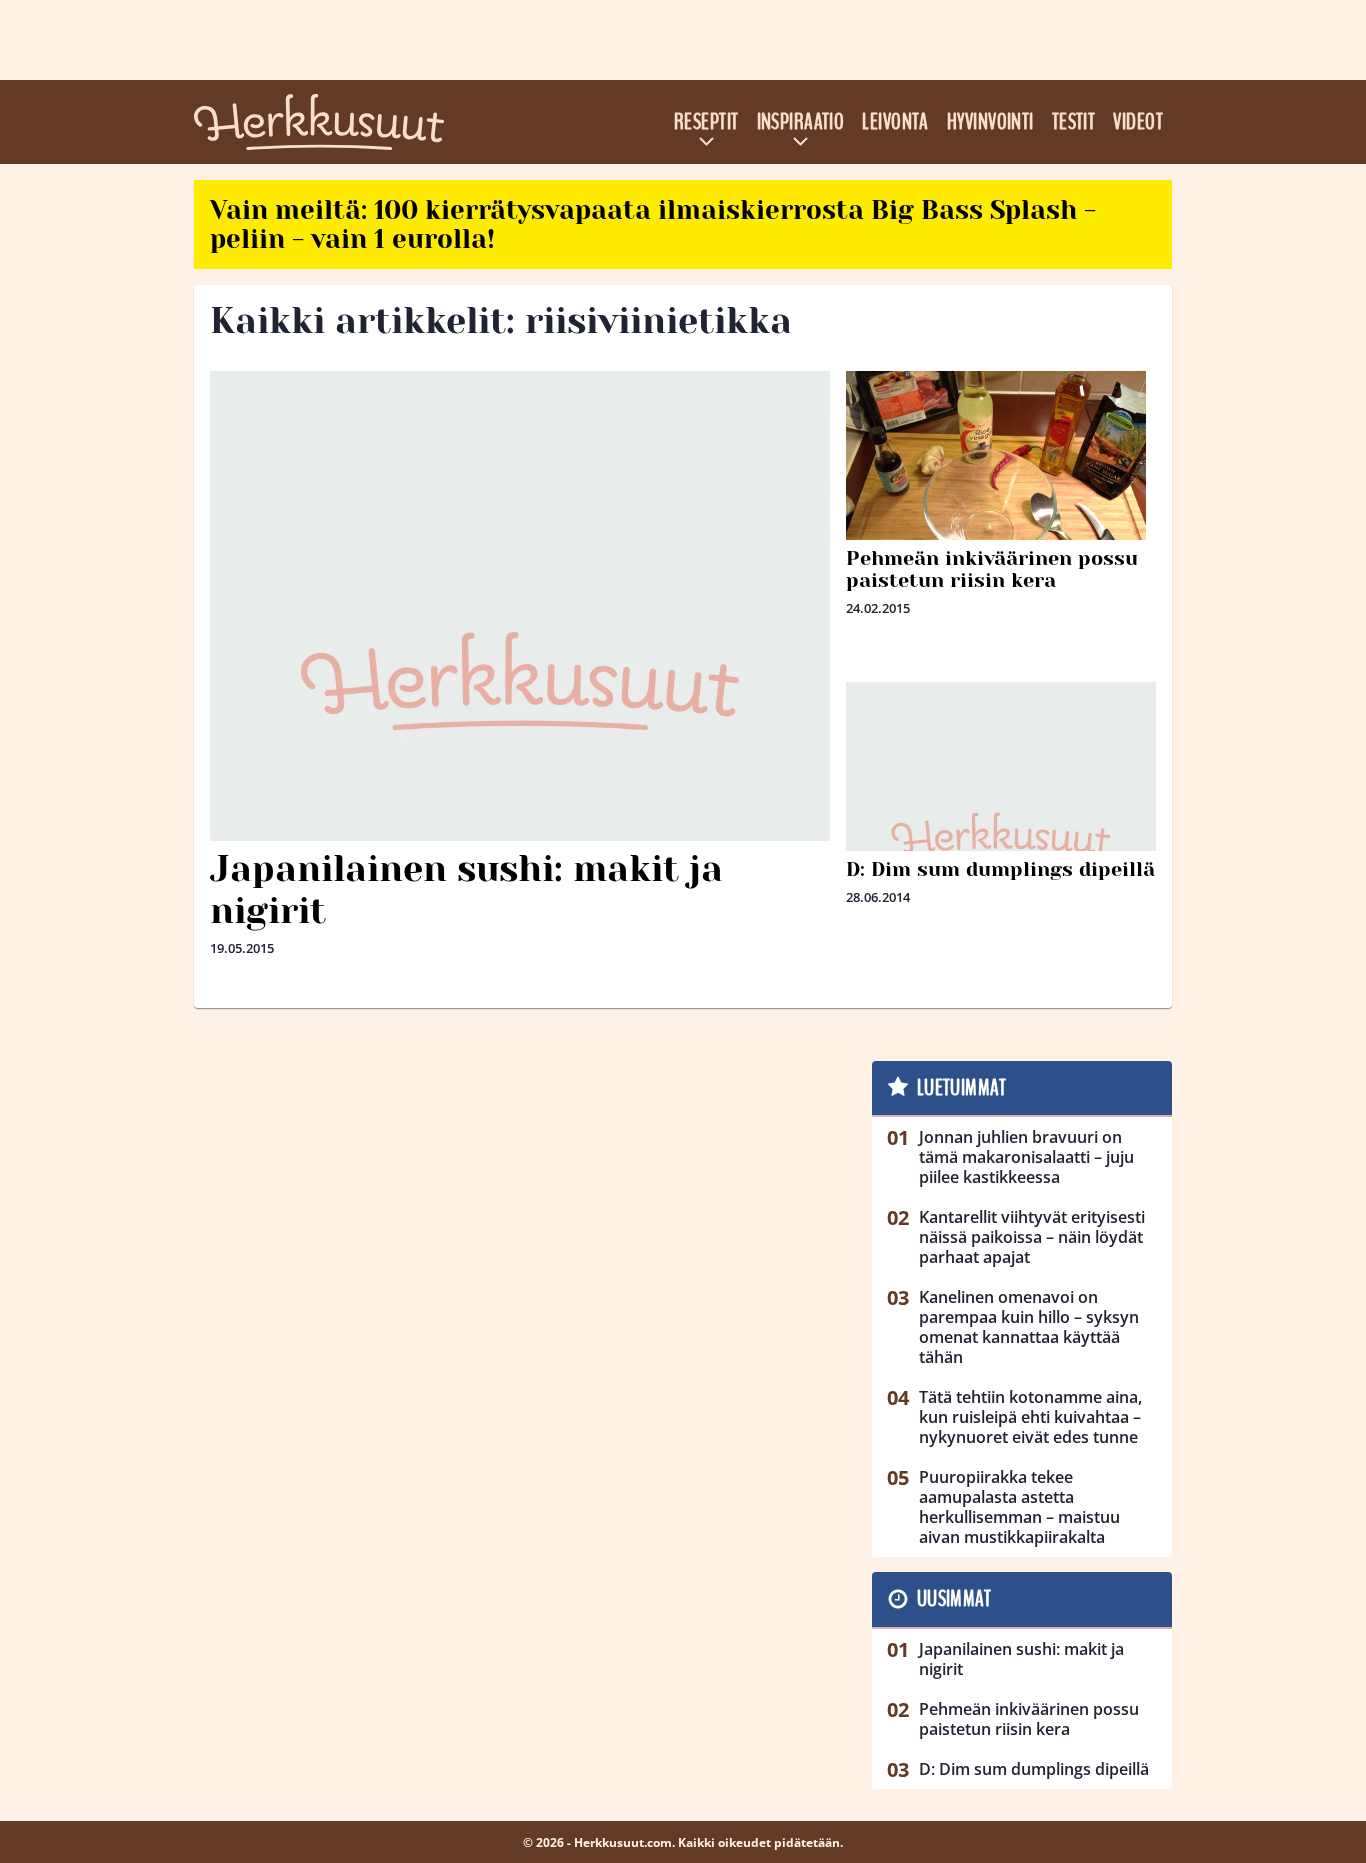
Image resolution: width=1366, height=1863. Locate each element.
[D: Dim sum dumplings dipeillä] (1001, 837)
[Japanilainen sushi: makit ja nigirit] (520, 681)
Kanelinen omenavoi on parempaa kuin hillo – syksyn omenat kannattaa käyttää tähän (1029, 1327)
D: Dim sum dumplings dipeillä (1000, 869)
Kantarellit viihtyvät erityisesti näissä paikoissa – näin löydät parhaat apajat (1032, 1237)
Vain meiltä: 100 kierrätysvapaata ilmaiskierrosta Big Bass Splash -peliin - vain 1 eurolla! (653, 224)
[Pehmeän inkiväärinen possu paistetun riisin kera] (1001, 483)
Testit (1074, 122)
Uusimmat (954, 1599)
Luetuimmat (961, 1088)
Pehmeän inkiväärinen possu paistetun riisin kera (992, 569)
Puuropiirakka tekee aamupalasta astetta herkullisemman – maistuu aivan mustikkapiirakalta (1019, 1507)
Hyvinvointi (990, 122)
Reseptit (706, 122)
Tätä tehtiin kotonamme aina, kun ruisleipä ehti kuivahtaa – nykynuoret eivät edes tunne (1030, 1417)
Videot (1138, 122)
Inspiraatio (801, 122)
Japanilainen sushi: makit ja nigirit (466, 889)
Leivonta (895, 122)
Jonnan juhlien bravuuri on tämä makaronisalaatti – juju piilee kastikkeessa (1026, 1157)
